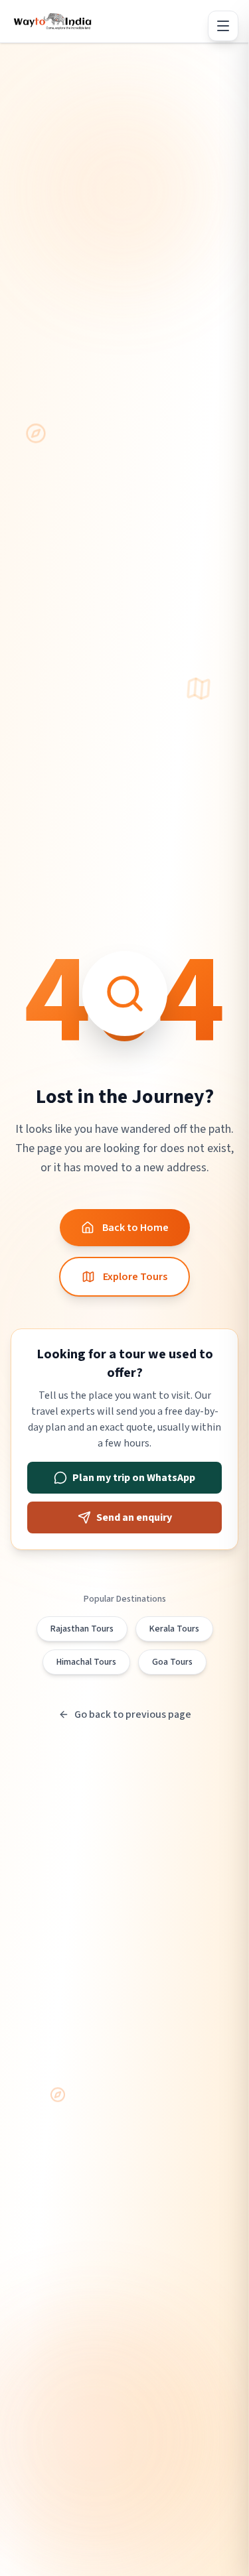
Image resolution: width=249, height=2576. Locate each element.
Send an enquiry (134, 1517)
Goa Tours (172, 1662)
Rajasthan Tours (82, 1629)
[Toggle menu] (223, 26)
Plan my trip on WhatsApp (134, 1478)
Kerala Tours (174, 1629)
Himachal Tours (86, 1662)
